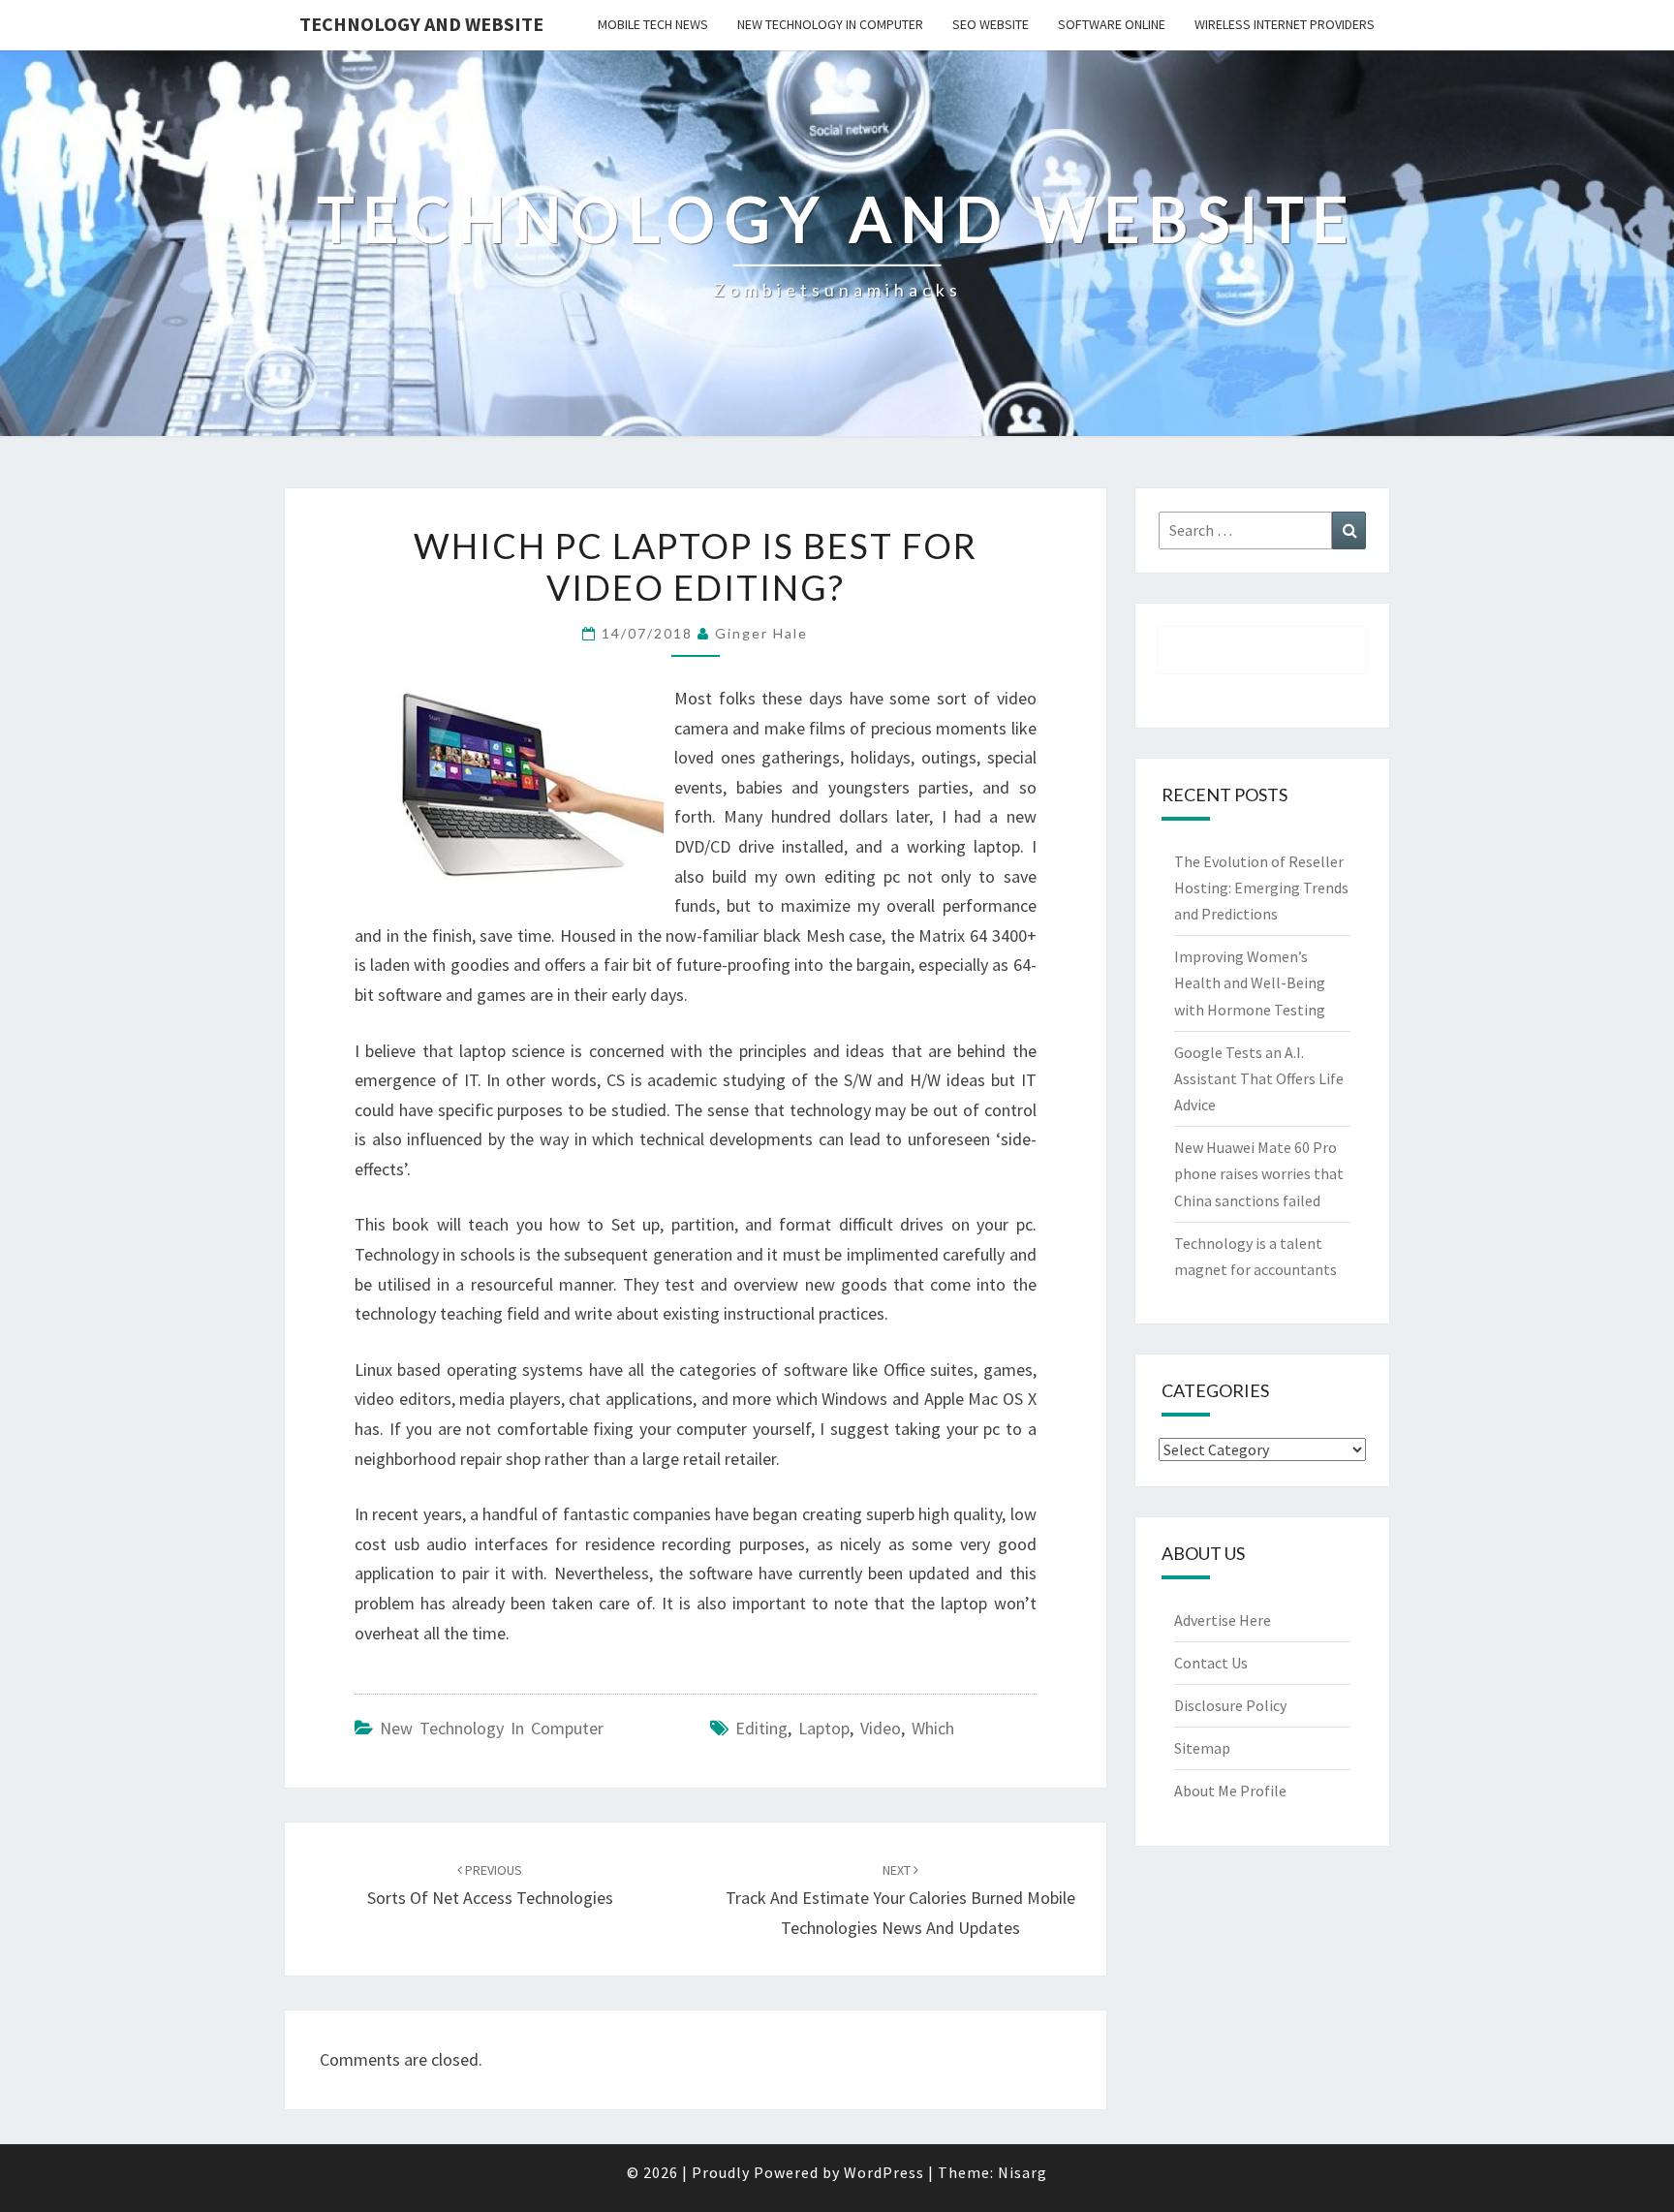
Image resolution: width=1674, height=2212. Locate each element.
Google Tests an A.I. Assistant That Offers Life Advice (1259, 1078)
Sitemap (1202, 1748)
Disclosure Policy (1230, 1705)
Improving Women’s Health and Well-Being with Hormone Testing (1250, 982)
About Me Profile (1230, 1791)
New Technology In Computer (830, 24)
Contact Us (1211, 1663)
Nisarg (1023, 2172)
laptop (824, 1728)
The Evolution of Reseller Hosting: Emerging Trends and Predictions (1261, 888)
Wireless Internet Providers (1285, 24)
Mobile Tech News (653, 24)
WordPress (884, 2172)
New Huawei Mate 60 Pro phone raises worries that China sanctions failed (1259, 1173)
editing (761, 1728)
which (933, 1728)
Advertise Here (1223, 1620)
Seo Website (991, 24)
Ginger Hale (761, 633)
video (881, 1728)
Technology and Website (421, 24)
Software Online (1112, 24)
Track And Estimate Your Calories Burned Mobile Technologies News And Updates (900, 1900)
